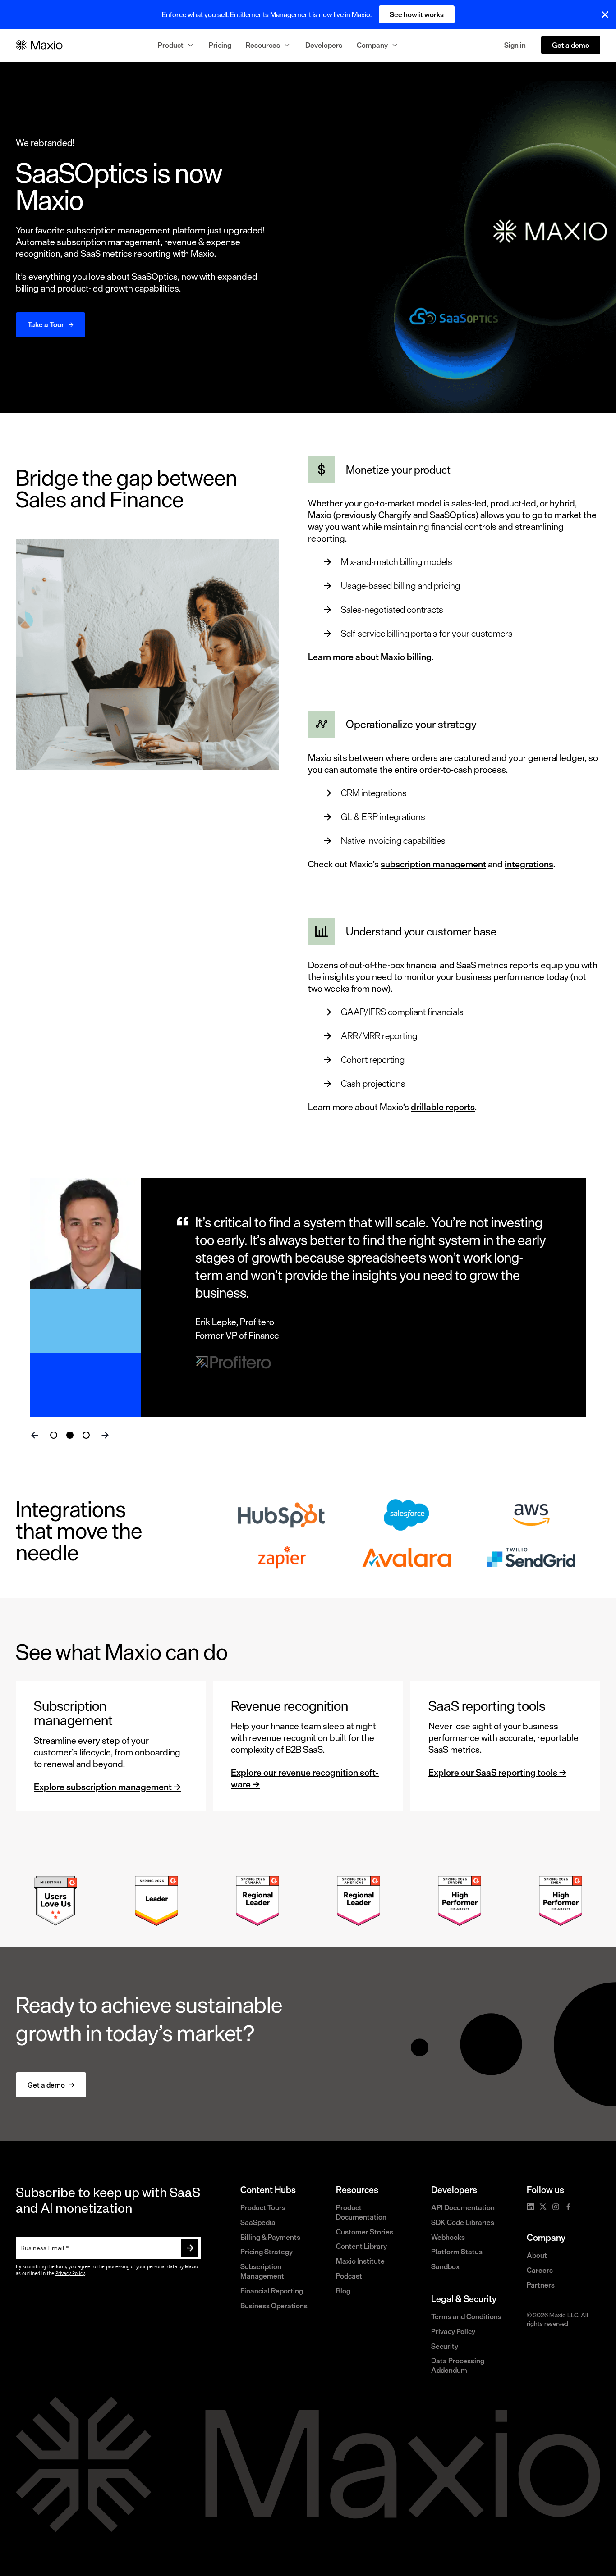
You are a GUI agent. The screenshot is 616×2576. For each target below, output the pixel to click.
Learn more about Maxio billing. (371, 657)
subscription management (433, 864)
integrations (529, 864)
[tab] (54, 1435)
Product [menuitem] (171, 45)
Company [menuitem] (372, 45)
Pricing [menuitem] (220, 45)
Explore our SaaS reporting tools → (497, 1772)
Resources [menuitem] (263, 45)
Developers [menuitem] (324, 45)
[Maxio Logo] (39, 45)
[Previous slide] (35, 1435)
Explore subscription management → (107, 1787)
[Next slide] (105, 1435)
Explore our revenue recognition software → (305, 1778)
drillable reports (443, 1107)
